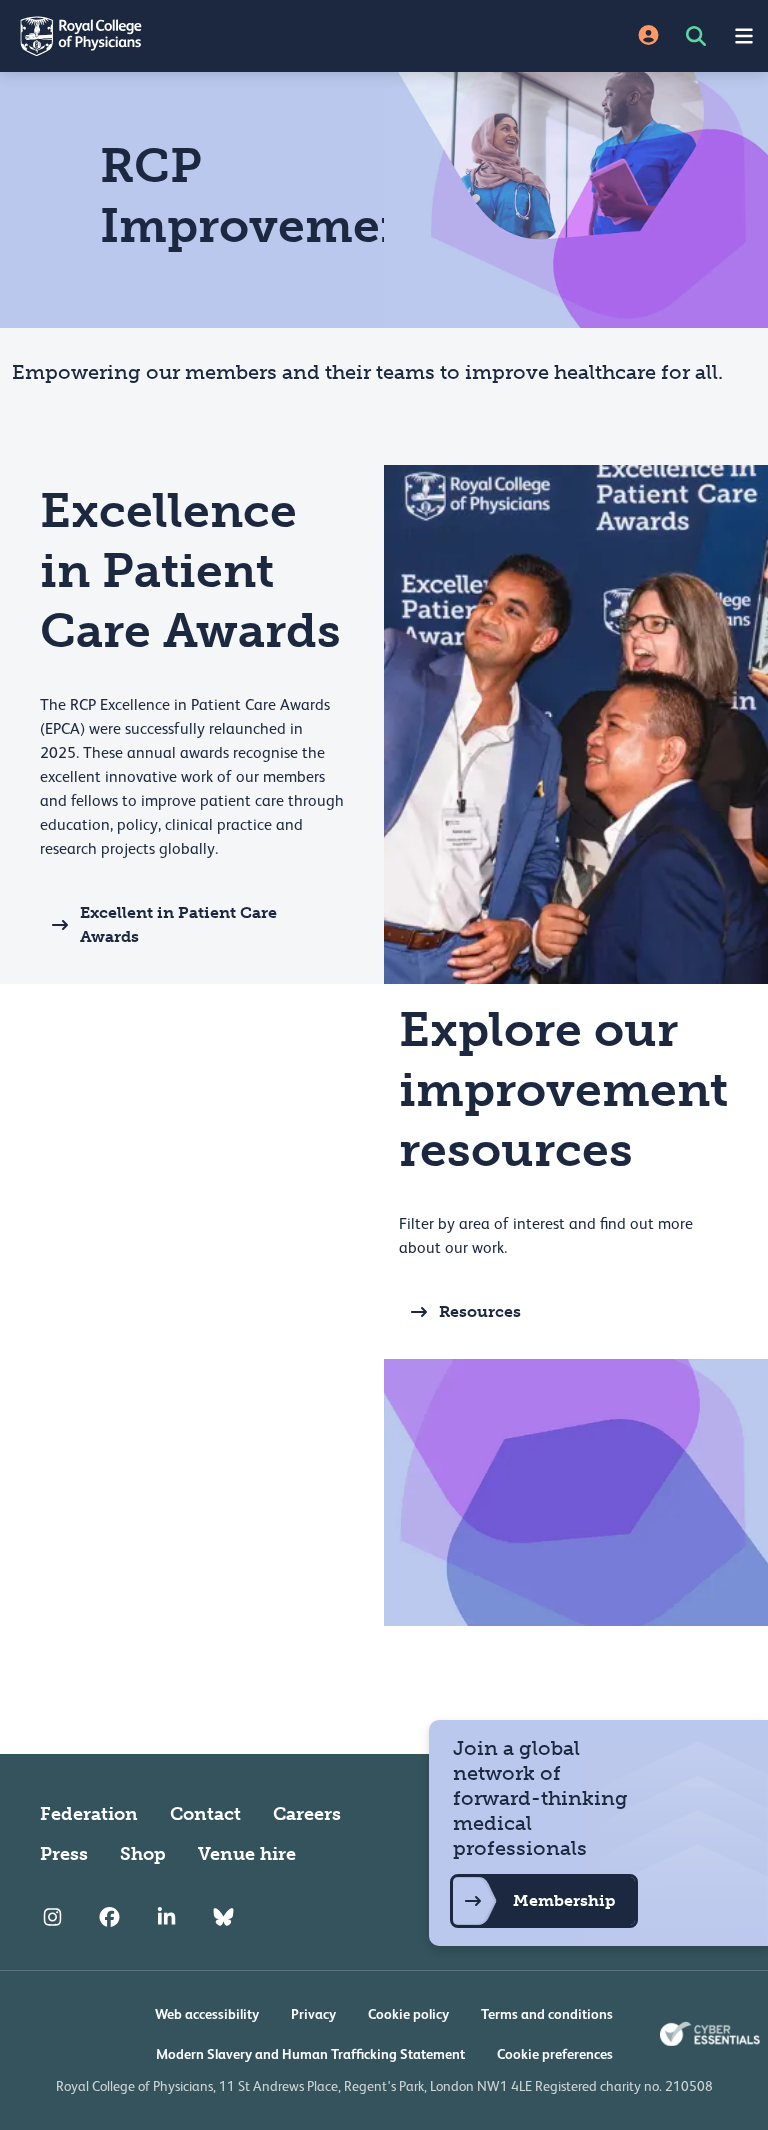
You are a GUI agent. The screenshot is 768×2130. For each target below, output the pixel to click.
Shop (143, 1854)
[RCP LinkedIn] (166, 1918)
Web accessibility (207, 2014)
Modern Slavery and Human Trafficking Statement (310, 2054)
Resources (480, 1311)
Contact (205, 1814)
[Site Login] (648, 36)
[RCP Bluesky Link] (223, 1918)
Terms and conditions (547, 2014)
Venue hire (247, 1854)
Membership (564, 1900)
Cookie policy (408, 2014)
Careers (307, 1814)
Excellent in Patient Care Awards (178, 924)
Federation (89, 1814)
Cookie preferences (555, 2054)
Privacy (313, 2014)
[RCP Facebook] (109, 1918)
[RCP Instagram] (52, 1918)
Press (64, 1854)
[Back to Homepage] (192, 36)
